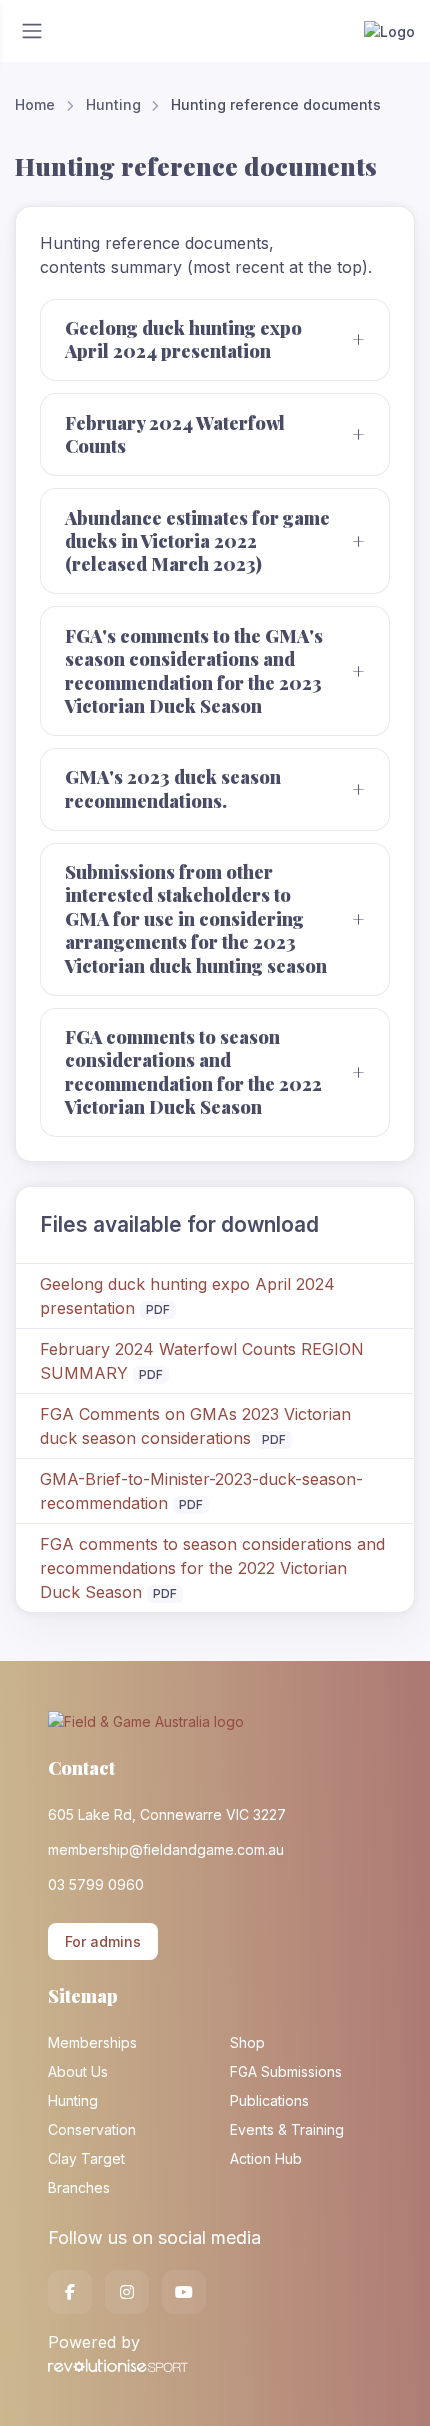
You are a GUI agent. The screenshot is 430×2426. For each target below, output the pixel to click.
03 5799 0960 (96, 1884)
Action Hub (266, 2158)
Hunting (113, 104)
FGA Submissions (286, 2071)
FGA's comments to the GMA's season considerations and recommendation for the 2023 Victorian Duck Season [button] (194, 671)
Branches (79, 2187)
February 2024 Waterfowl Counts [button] (175, 434)
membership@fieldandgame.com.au (166, 1849)
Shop (247, 2042)
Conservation (92, 2129)
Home (35, 104)
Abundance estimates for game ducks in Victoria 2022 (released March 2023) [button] (197, 541)
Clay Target (86, 2158)
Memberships (92, 2042)
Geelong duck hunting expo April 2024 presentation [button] (183, 339)
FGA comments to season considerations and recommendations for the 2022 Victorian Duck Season (212, 1568)
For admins (103, 1941)
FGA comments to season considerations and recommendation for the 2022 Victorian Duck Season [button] (193, 1072)
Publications (269, 2100)
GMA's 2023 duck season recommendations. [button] (173, 788)
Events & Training (287, 2129)
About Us (78, 2071)
